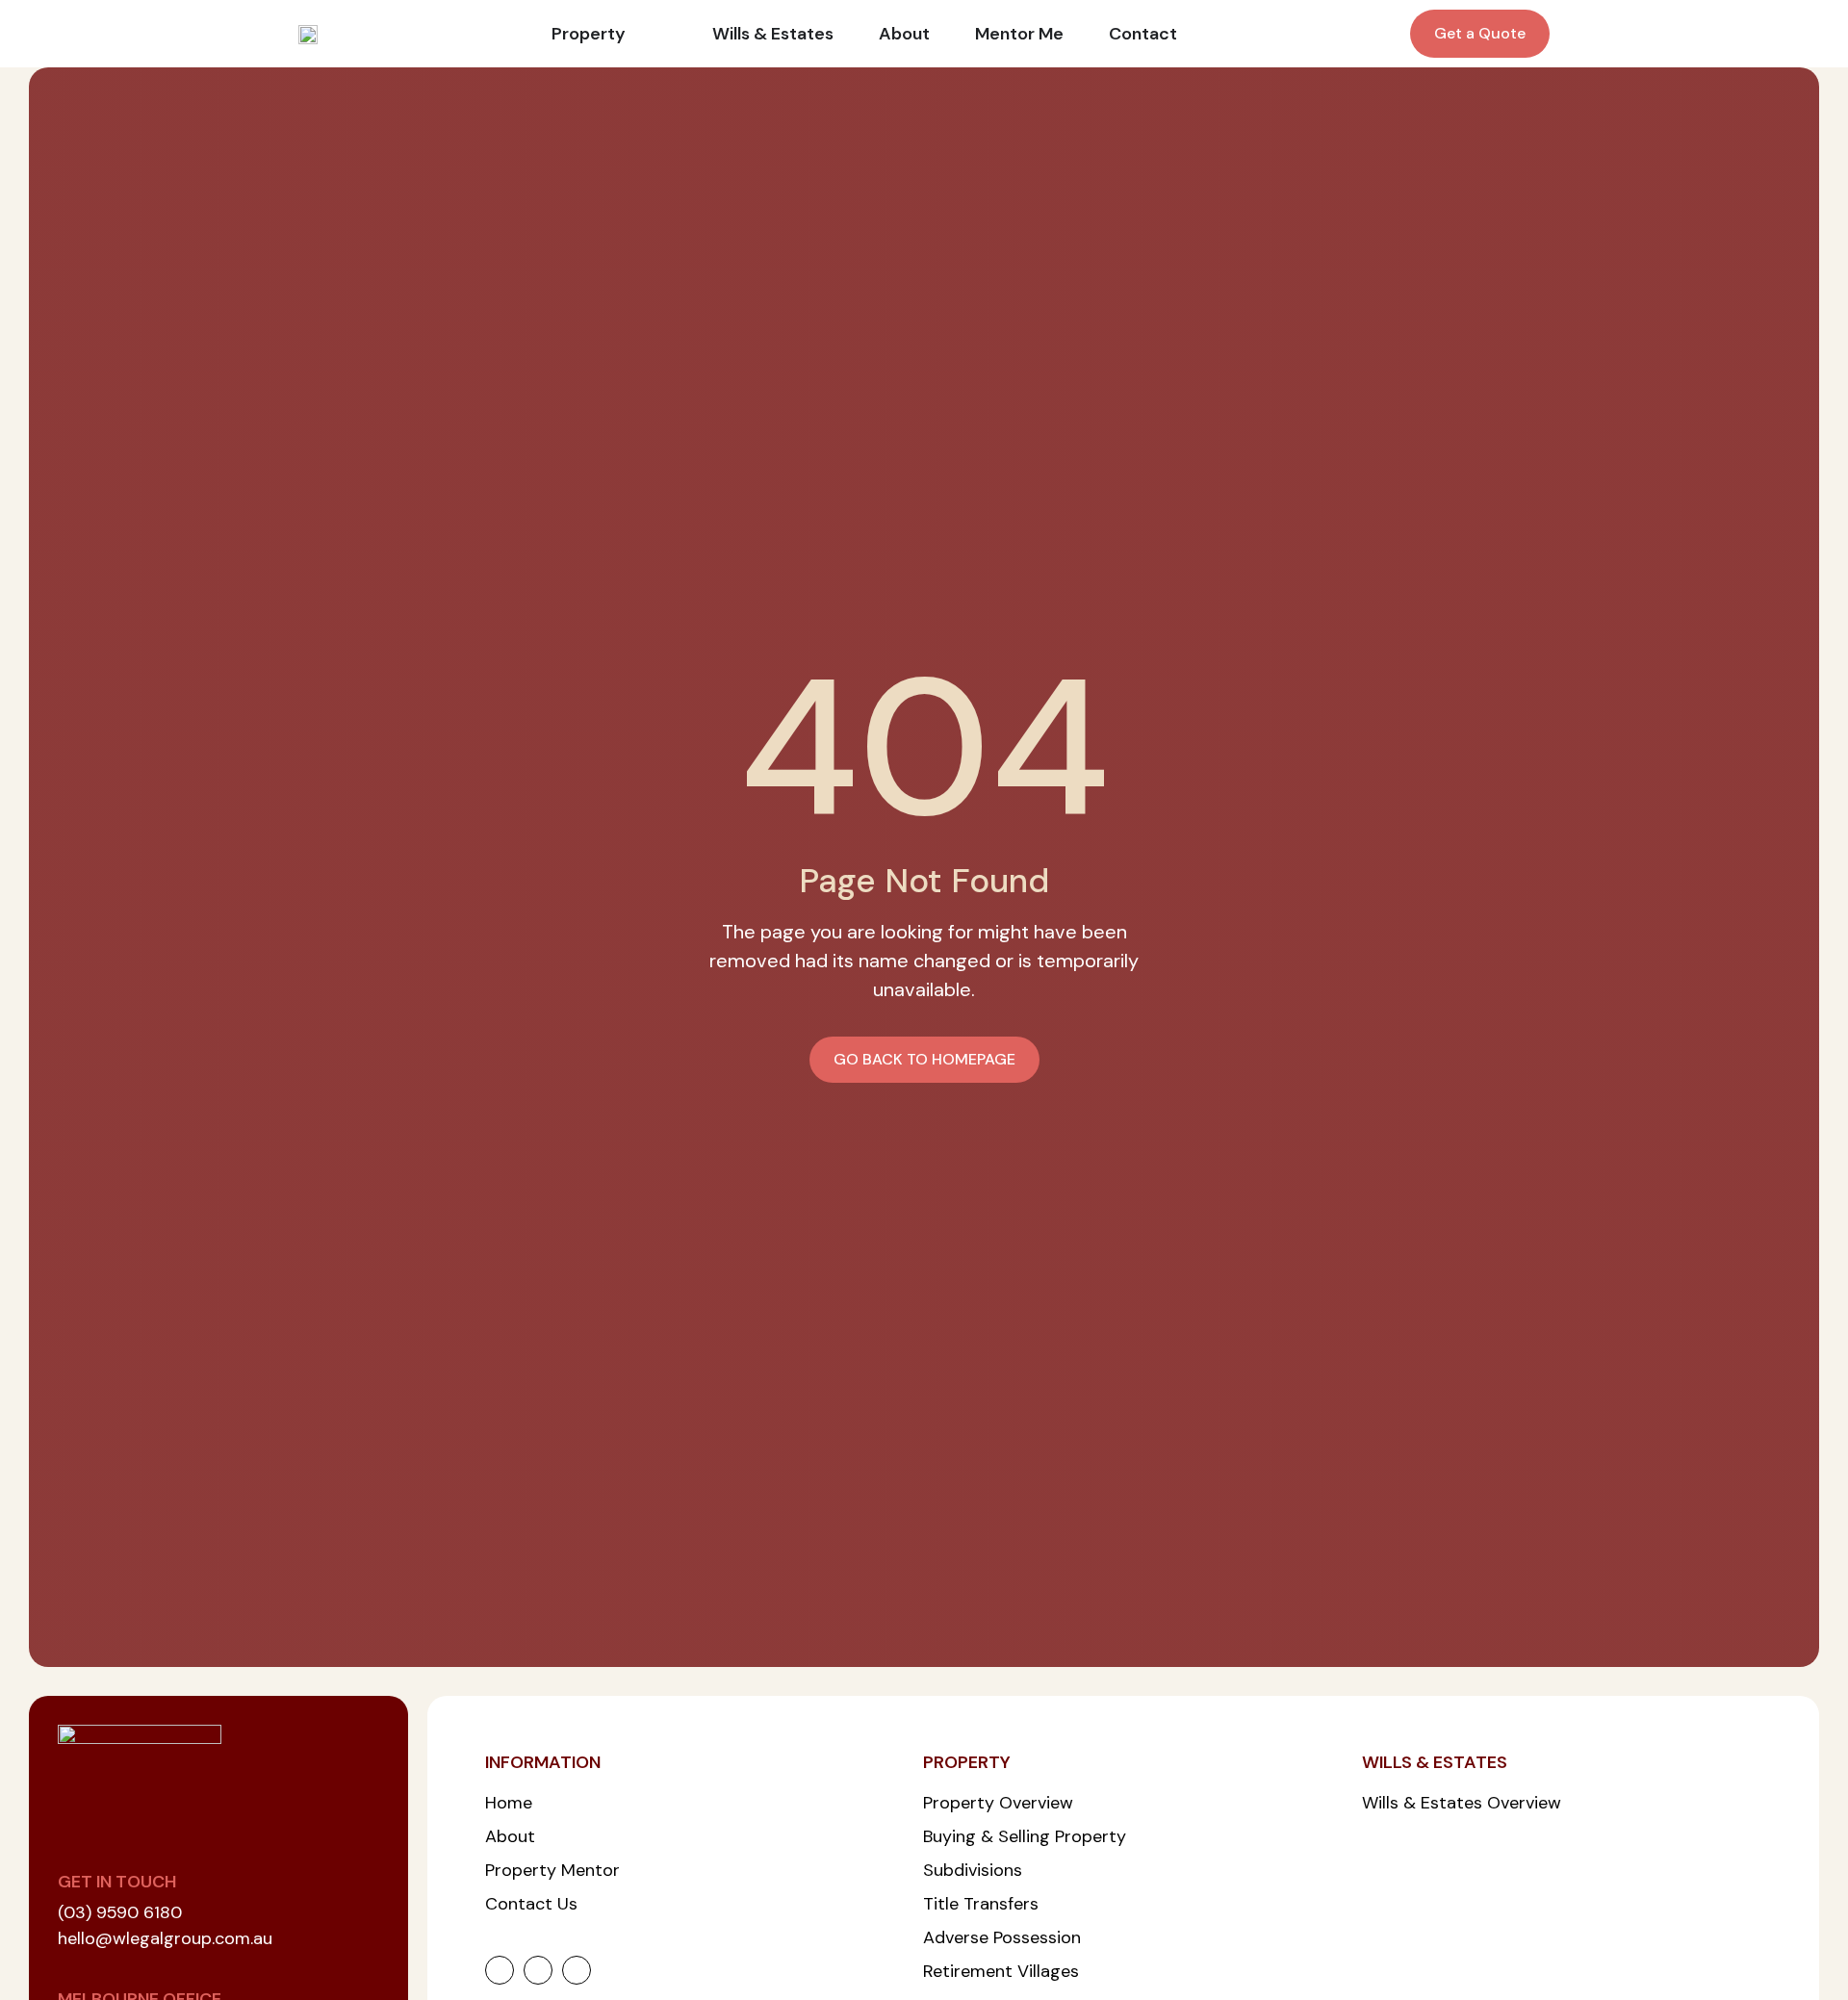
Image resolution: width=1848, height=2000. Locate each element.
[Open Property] (639, 34)
